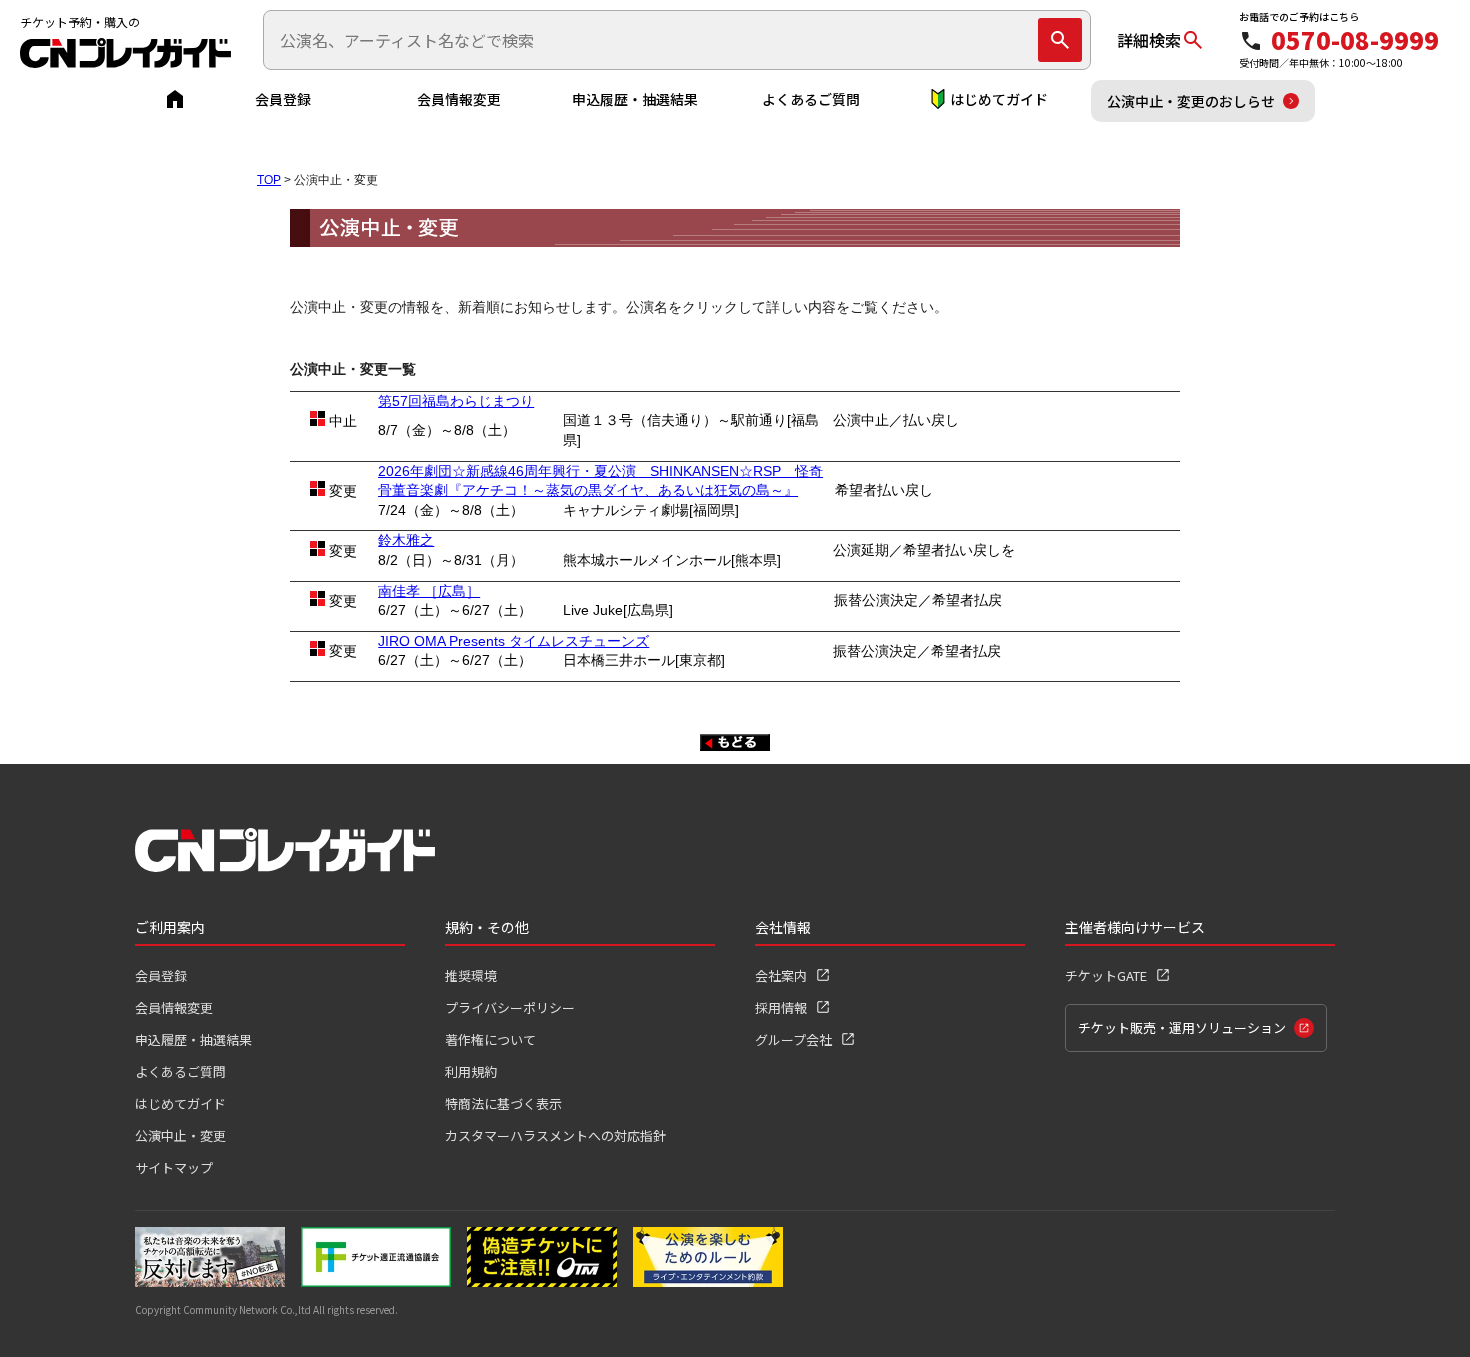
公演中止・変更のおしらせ (1191, 101)
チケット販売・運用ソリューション (1182, 1027)
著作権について (490, 1039)
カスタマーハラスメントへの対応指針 (555, 1135)
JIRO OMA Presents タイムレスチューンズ (513, 641)
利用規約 (471, 1071)
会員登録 (283, 99)
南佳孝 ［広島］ (429, 591)
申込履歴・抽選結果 (635, 99)
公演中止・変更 (180, 1135)
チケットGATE (1106, 975)
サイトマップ (174, 1167)
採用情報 (781, 1007)
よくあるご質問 (811, 99)
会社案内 (781, 975)
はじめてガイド (999, 99)
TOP (269, 180)
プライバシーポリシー (510, 1007)
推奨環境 (471, 975)
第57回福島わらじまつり (456, 401)
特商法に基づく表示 (503, 1103)
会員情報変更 (459, 99)
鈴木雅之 (406, 540)
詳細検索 (1149, 40)
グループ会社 (793, 1039)
